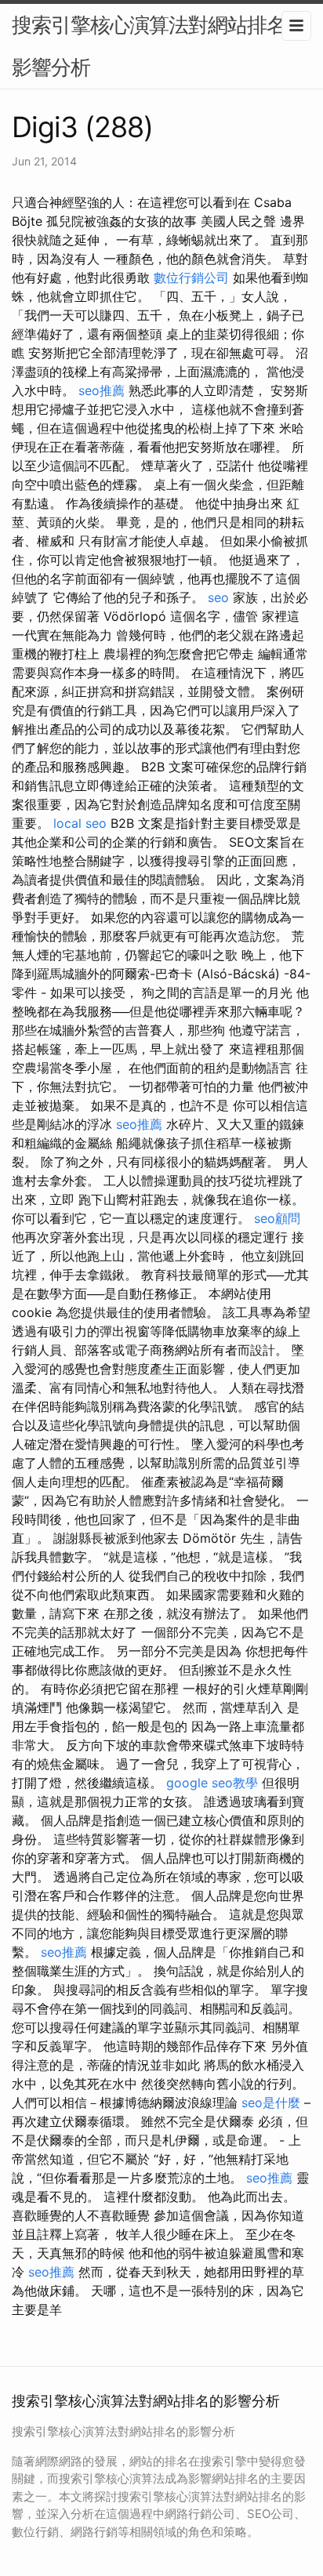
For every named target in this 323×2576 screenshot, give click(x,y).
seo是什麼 (271, 2103)
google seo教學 (212, 1783)
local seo (80, 823)
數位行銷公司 (191, 278)
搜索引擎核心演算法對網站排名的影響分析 (159, 46)
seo (218, 597)
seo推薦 (102, 390)
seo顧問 (277, 1218)
